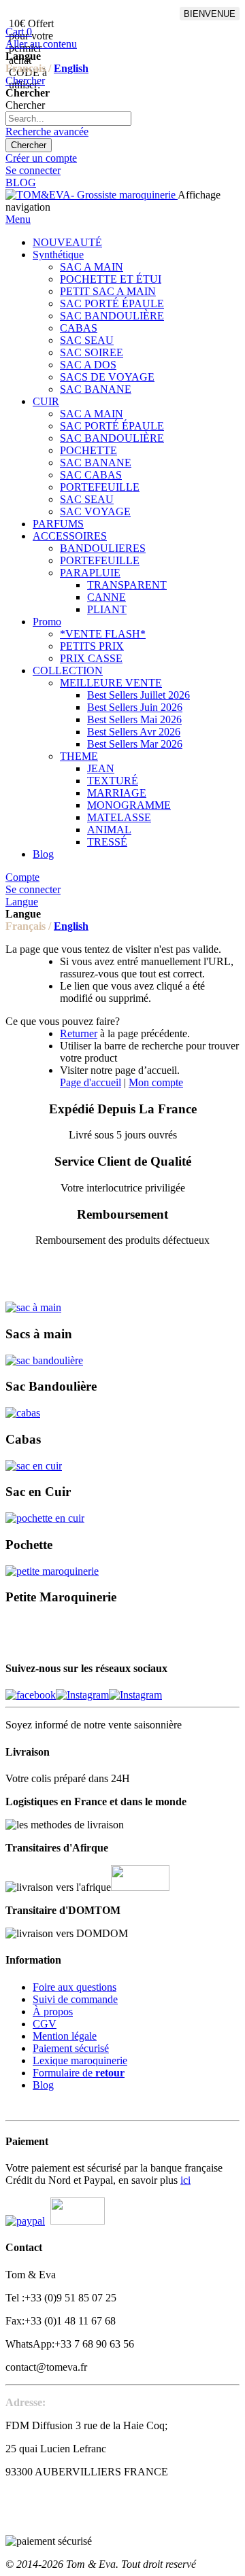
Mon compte (156, 1082)
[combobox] (68, 119)
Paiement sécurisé (71, 2048)
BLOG (21, 182)
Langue (22, 902)
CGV (45, 2024)
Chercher (25, 81)
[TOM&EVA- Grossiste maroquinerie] (92, 195)
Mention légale (65, 2036)
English (71, 68)
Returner (79, 1033)
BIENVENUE (210, 14)
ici (185, 2180)
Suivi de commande (75, 1999)
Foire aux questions (75, 1987)
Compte (22, 877)
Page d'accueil (91, 1082)
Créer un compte (41, 158)
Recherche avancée (47, 132)
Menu (18, 219)
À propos (53, 2012)
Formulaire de (79, 2073)
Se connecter (33, 170)
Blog (43, 2085)
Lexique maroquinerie (80, 2060)
